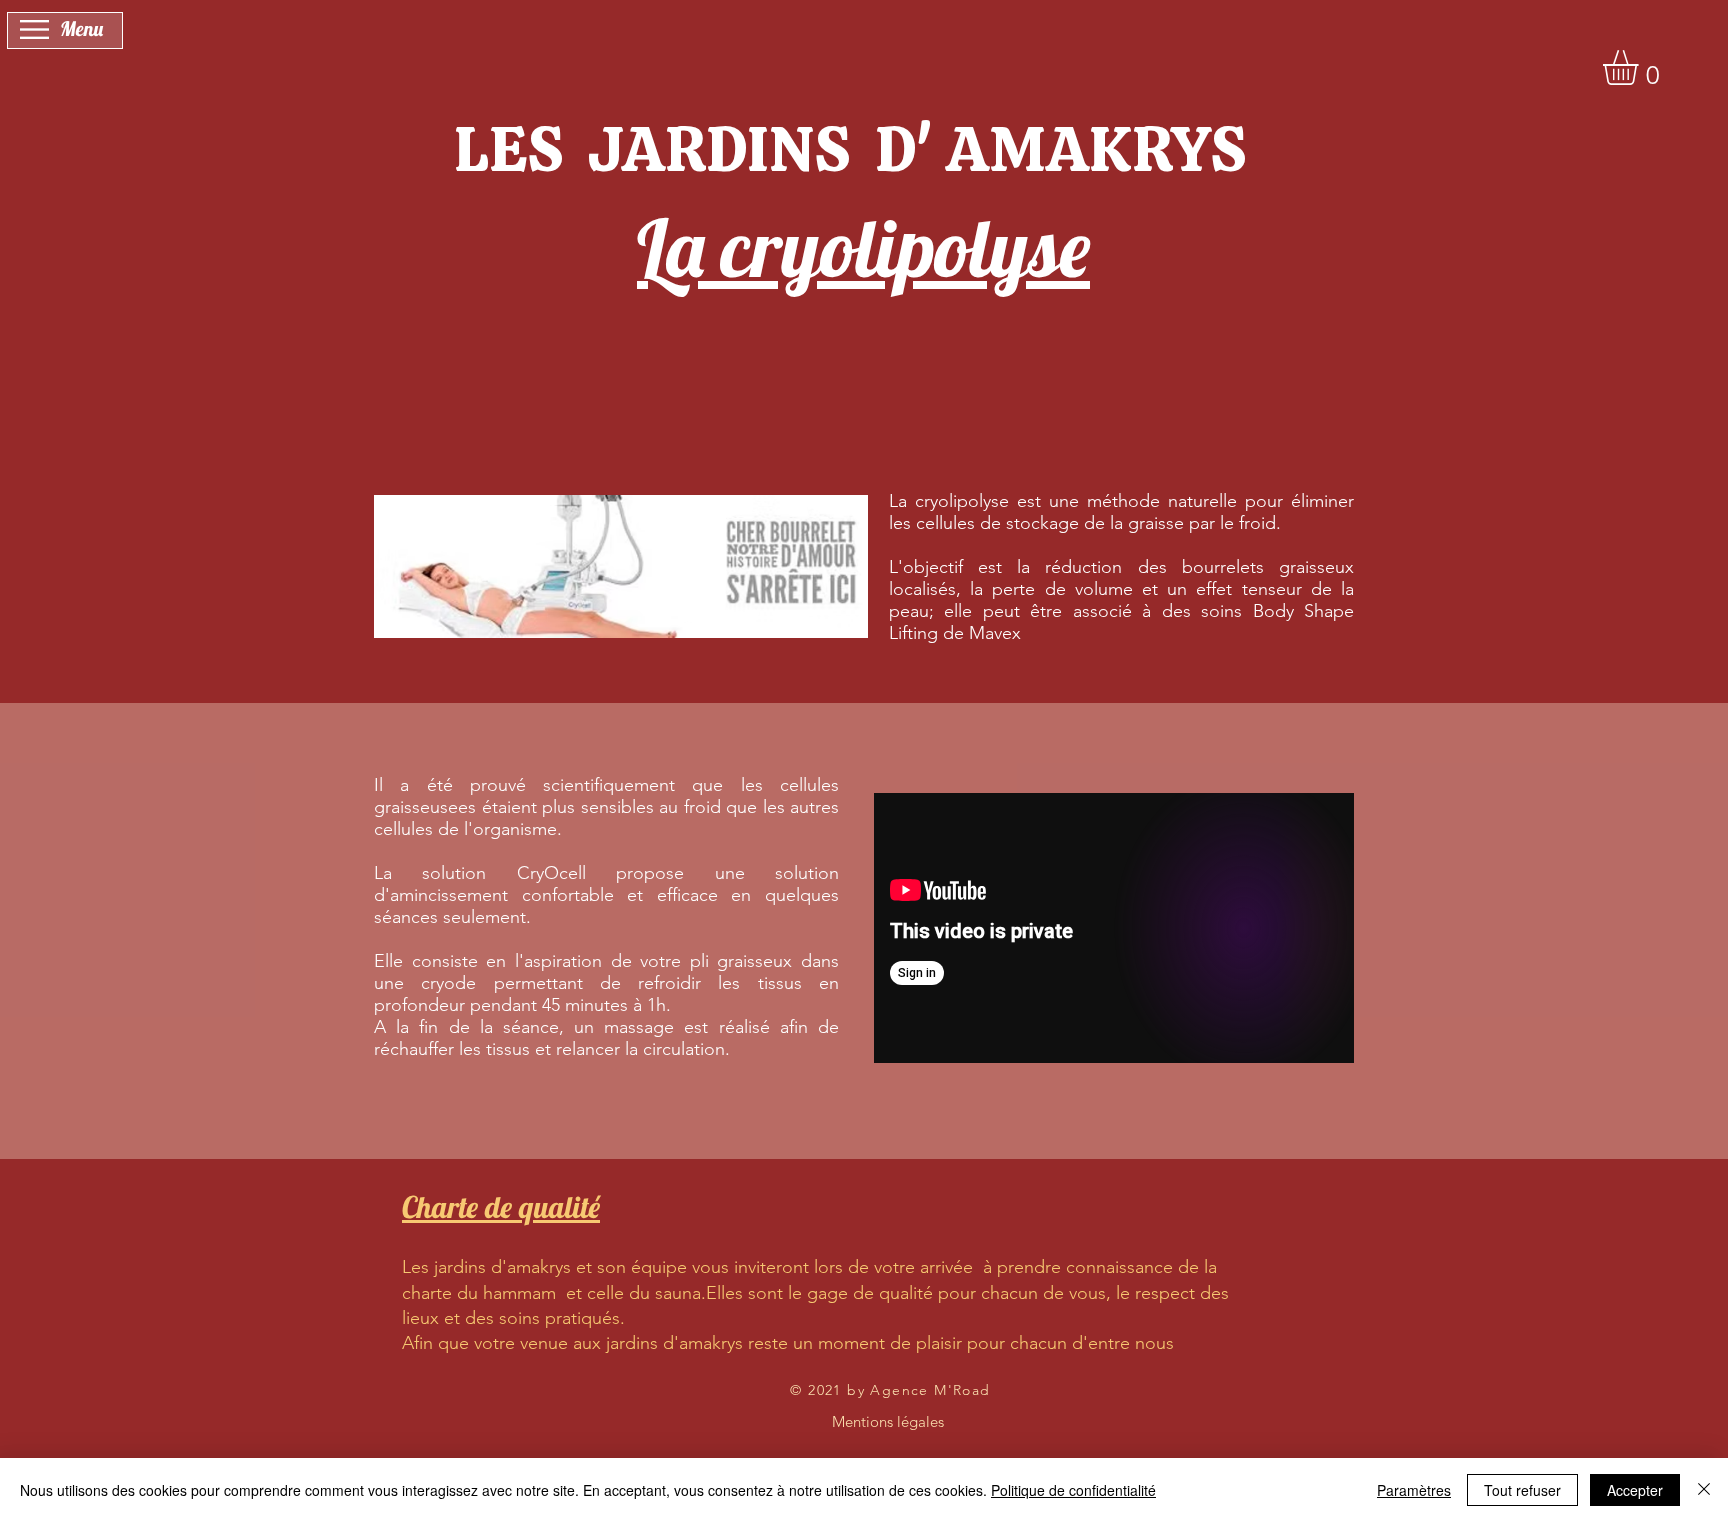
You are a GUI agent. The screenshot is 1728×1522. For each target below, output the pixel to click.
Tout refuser (1522, 1490)
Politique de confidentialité (1073, 1490)
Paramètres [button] (1414, 1490)
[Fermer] (1704, 1490)
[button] (34, 29)
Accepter (1635, 1490)
